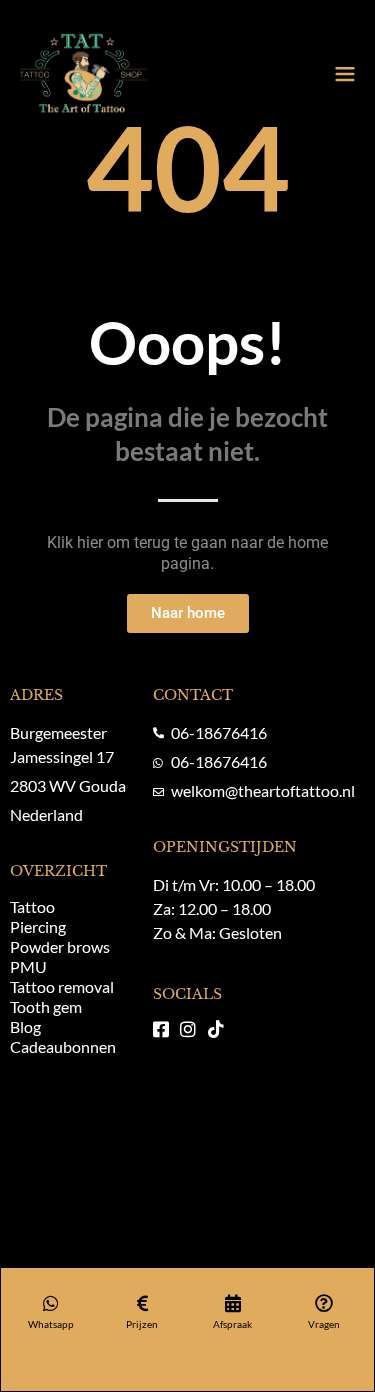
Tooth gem (46, 1006)
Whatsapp (51, 1324)
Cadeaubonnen (63, 1046)
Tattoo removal (62, 986)
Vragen (324, 1324)
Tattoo (32, 906)
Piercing (38, 926)
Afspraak (232, 1324)
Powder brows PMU (60, 956)
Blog (25, 1026)
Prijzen (142, 1324)
